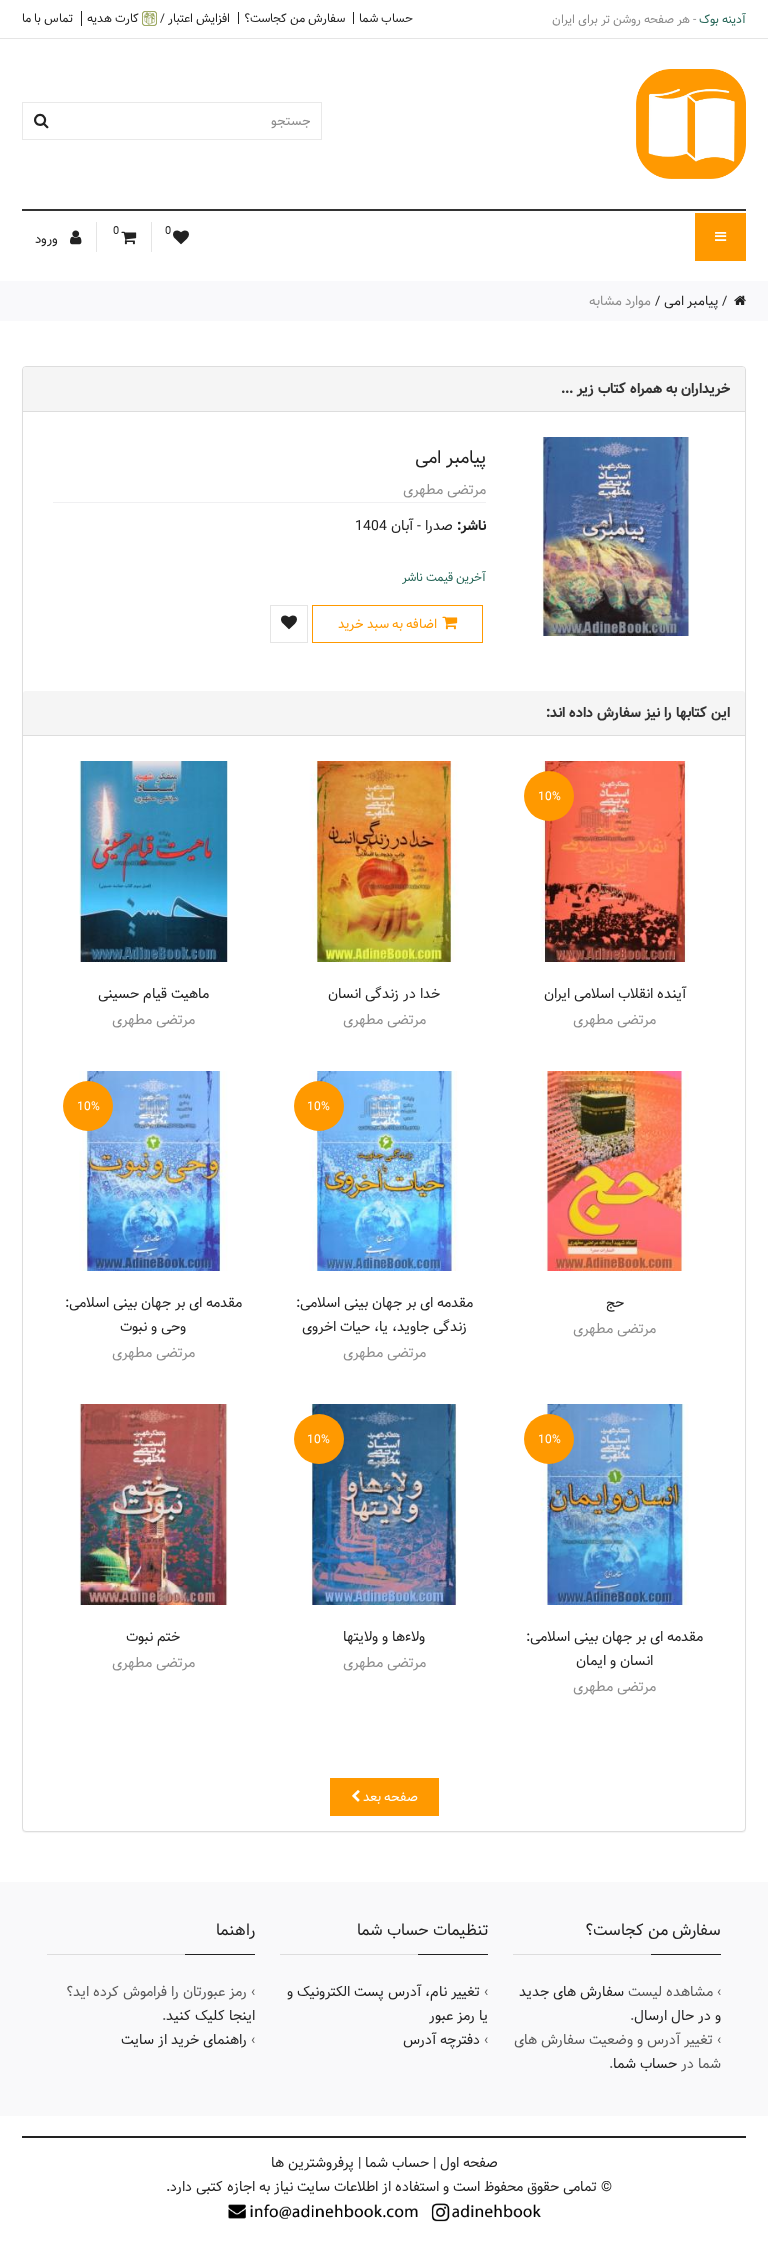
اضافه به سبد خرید (387, 624)
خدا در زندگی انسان (384, 994)
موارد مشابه (620, 301)
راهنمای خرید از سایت (184, 2040)
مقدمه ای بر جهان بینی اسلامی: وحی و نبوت (153, 1315)
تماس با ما (47, 18)
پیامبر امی (691, 301)
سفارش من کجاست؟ (294, 18)
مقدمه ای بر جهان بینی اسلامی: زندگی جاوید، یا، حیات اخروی (384, 1315)
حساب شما (386, 18)
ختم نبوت (153, 1637)
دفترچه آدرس (441, 2040)
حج (615, 1303)
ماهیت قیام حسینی (153, 994)
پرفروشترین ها (312, 2163)
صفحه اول (469, 2163)
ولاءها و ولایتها (384, 1637)
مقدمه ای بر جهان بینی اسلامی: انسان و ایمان (614, 1649)
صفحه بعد (389, 1797)
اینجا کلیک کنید (210, 2016)
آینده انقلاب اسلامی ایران (615, 994)
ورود (48, 239)
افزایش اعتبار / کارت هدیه (158, 18)
